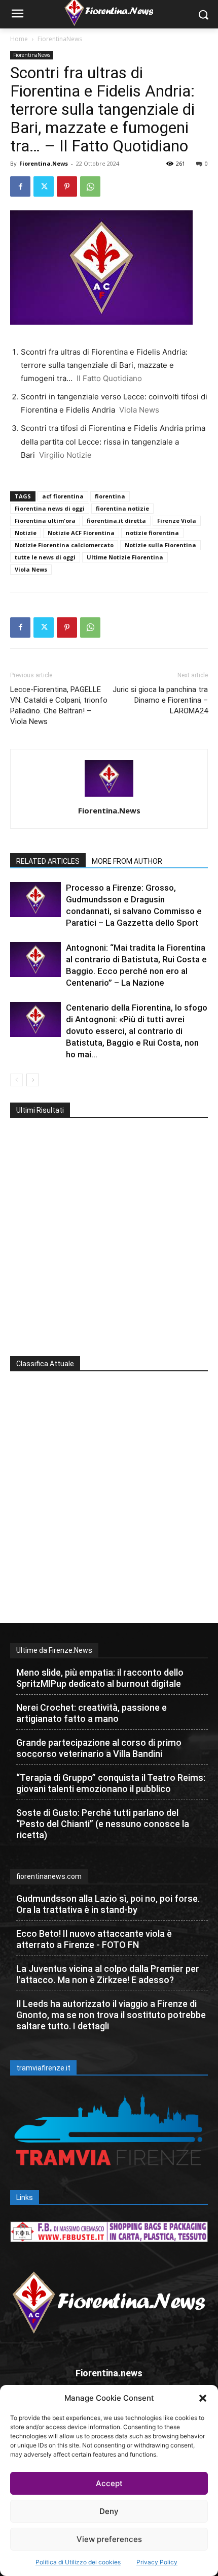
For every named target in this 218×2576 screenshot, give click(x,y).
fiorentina (110, 496)
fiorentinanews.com (49, 1876)
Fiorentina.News (44, 163)
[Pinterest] (67, 186)
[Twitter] (44, 186)
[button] (203, 2398)
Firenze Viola (177, 521)
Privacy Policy (157, 2562)
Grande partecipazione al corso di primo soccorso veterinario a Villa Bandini (99, 1748)
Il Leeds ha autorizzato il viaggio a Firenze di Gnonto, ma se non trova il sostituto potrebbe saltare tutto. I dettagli (111, 2015)
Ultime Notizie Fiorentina (125, 557)
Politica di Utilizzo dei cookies (78, 2562)
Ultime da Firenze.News (54, 1650)
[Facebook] (20, 186)
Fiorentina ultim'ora (45, 521)
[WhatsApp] (90, 186)
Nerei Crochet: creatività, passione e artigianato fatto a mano (92, 1713)
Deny (109, 2511)
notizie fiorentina (152, 533)
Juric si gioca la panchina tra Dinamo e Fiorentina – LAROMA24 (160, 700)
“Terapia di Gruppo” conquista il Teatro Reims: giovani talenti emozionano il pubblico (111, 1783)
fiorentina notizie (122, 508)
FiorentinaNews (60, 39)
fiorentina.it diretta (116, 521)
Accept (109, 2483)
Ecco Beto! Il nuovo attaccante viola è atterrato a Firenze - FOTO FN (94, 1939)
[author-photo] (109, 796)
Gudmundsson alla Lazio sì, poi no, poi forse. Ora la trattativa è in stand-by (108, 1904)
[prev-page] (16, 1080)
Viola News (31, 569)
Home (19, 39)
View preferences (109, 2539)
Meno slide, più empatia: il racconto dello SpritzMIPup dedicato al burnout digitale (100, 1678)
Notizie (26, 533)
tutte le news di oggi (45, 557)
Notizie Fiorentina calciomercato (64, 545)
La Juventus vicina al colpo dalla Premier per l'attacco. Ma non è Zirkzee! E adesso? (108, 1974)
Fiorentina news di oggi (50, 508)
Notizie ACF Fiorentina (81, 533)
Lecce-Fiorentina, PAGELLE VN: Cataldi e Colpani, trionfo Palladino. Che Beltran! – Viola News (59, 705)
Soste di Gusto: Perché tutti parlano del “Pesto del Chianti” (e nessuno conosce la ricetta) (103, 1824)
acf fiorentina (63, 496)
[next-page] (33, 1080)
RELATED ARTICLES (48, 861)
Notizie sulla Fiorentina (160, 545)
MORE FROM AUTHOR (127, 861)
